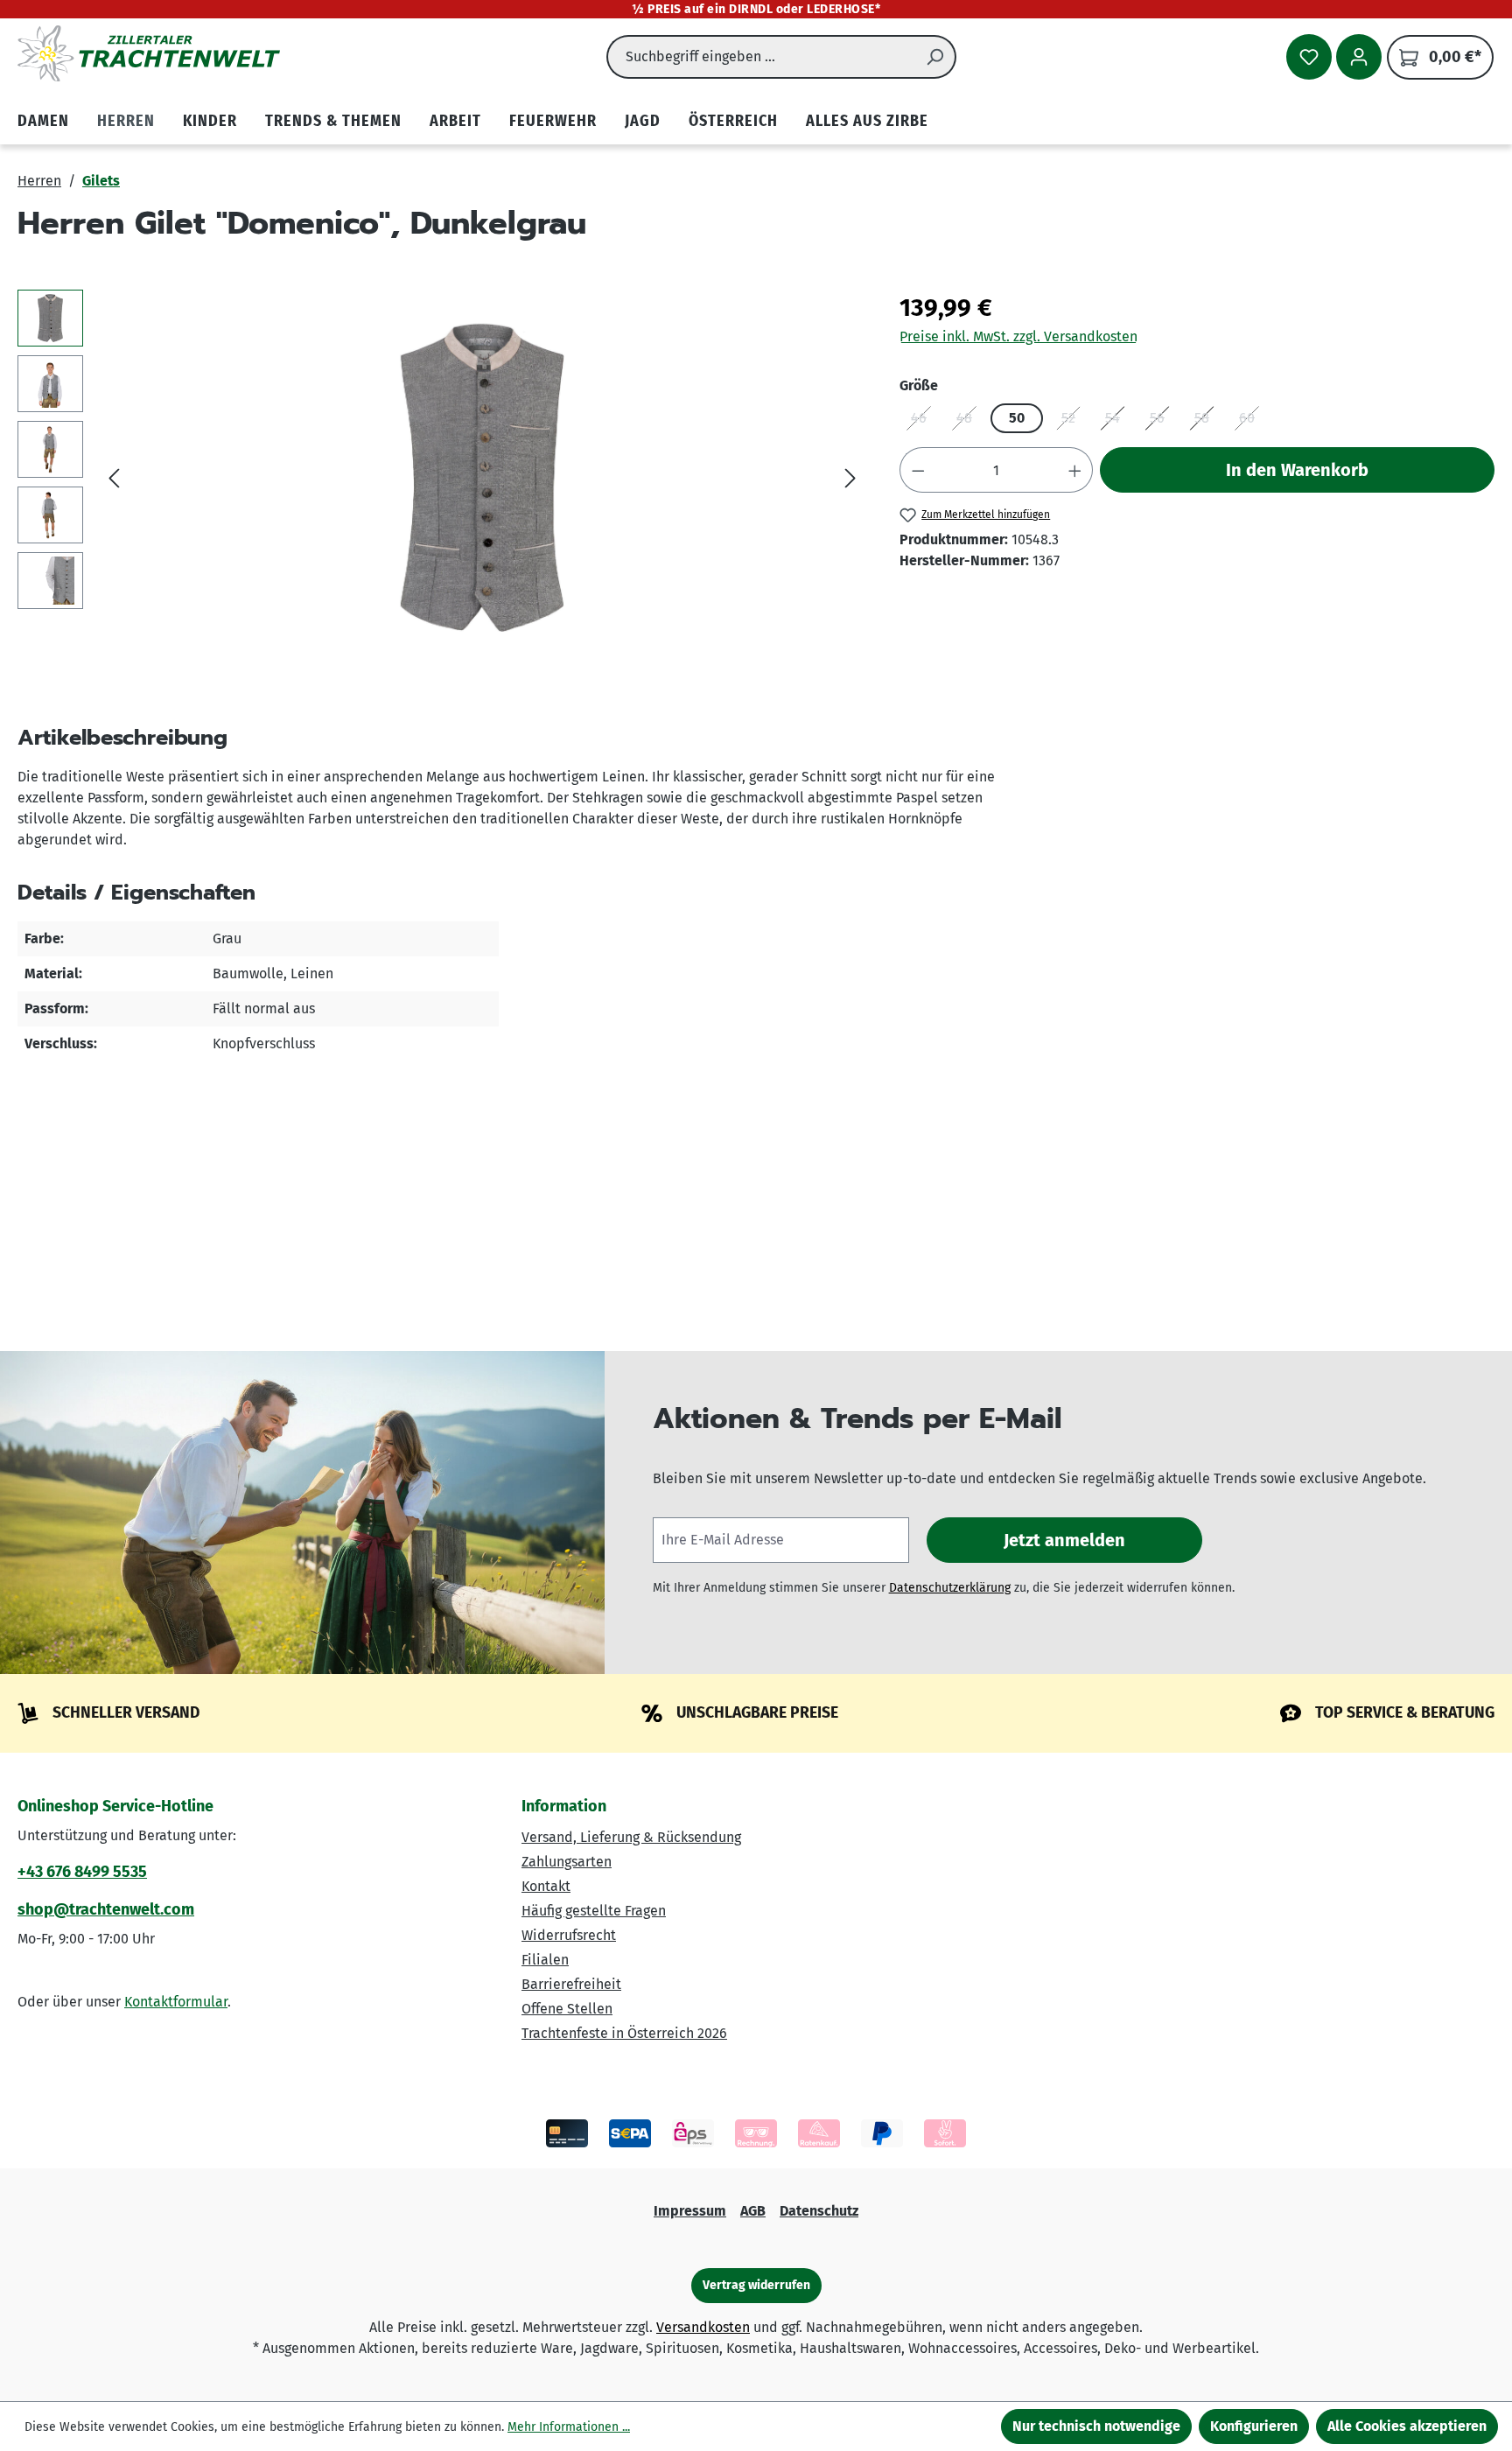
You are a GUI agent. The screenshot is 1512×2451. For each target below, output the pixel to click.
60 (1253, 421)
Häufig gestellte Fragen (594, 1911)
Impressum (690, 2211)
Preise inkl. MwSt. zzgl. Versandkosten (1018, 336)
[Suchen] (935, 57)
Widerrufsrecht (569, 1935)
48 (970, 421)
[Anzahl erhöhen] (1075, 470)
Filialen (545, 1960)
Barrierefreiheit (571, 1984)
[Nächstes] (850, 478)
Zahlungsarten (567, 1862)
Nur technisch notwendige (1096, 2426)
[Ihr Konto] (1359, 57)
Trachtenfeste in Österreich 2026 (624, 2033)
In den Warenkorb (1297, 470)
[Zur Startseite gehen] (149, 53)
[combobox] (761, 57)
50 (1017, 418)
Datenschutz (819, 2211)
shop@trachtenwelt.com (106, 1909)
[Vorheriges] (114, 478)
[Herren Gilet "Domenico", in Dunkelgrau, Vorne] (483, 478)
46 (924, 421)
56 (1163, 421)
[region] (441, 478)
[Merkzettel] (1309, 57)
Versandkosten (703, 2327)
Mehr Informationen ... (569, 2427)
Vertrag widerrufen (756, 2285)
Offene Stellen (567, 2009)
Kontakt (546, 1886)
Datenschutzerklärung (950, 1588)
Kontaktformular (176, 2002)
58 (1207, 421)
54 (1118, 421)
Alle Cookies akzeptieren (1407, 2426)
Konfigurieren (1254, 2426)
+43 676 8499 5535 (82, 1872)
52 (1074, 421)
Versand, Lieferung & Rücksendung (631, 1837)
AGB (753, 2211)
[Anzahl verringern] (918, 470)
